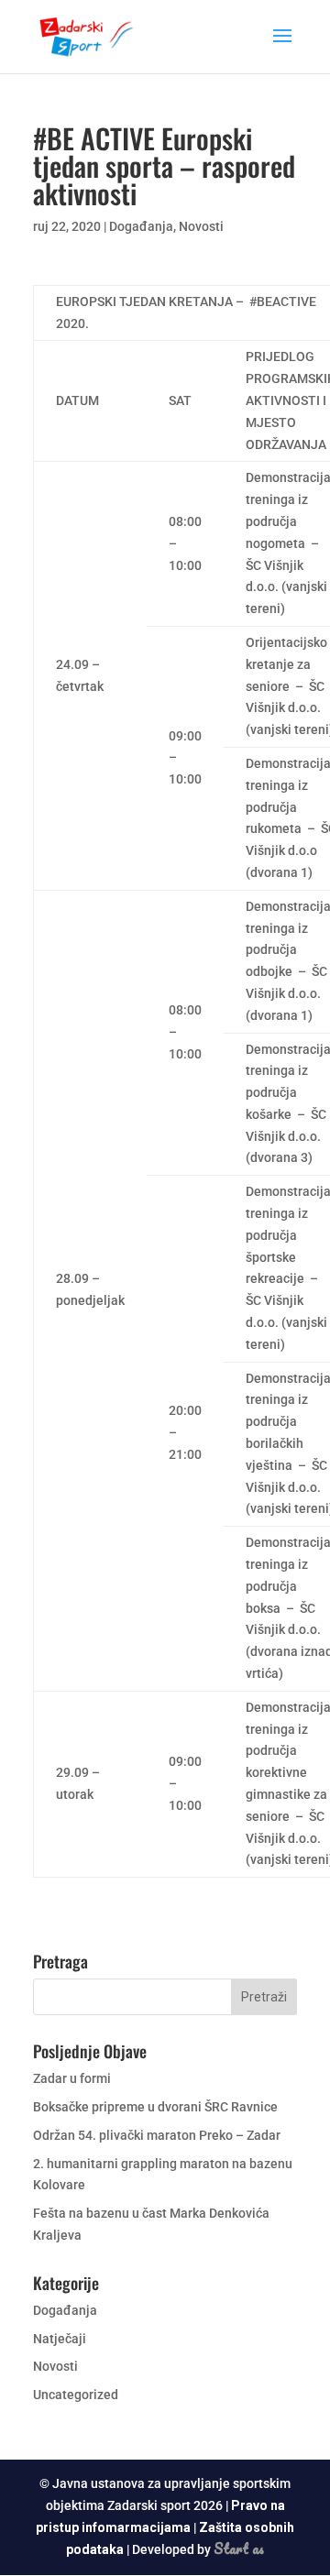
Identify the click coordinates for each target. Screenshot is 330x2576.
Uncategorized (76, 2395)
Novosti (201, 226)
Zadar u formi (72, 2078)
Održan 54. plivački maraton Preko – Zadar (157, 2135)
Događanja (141, 226)
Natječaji (60, 2339)
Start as (239, 2549)
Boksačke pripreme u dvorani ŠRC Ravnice (155, 2107)
